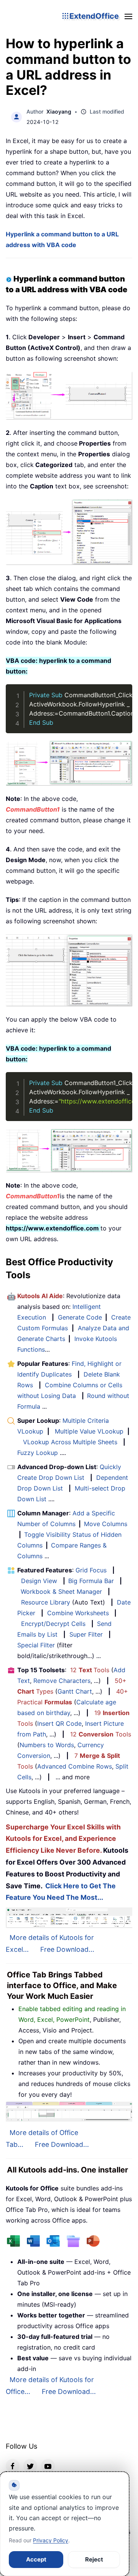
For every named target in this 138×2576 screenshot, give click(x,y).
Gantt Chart (75, 1691)
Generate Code (80, 1317)
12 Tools (90, 1670)
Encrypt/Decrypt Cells (53, 1624)
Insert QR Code (59, 1723)
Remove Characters (62, 1681)
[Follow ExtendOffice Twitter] (30, 2466)
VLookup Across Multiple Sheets (70, 1442)
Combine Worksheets (78, 1613)
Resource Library (46, 1602)
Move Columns (106, 1524)
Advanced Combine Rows (75, 1766)
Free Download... (67, 1949)
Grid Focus (91, 1570)
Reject (94, 2559)
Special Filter (36, 1645)
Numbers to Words (47, 1745)
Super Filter (86, 1634)
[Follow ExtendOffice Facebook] (13, 2466)
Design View (39, 1581)
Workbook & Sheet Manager (61, 1591)
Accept (36, 2559)
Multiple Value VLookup (89, 1431)
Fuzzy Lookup (38, 1453)
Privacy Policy (51, 2540)
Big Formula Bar (91, 1581)
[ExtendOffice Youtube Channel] (48, 2466)
